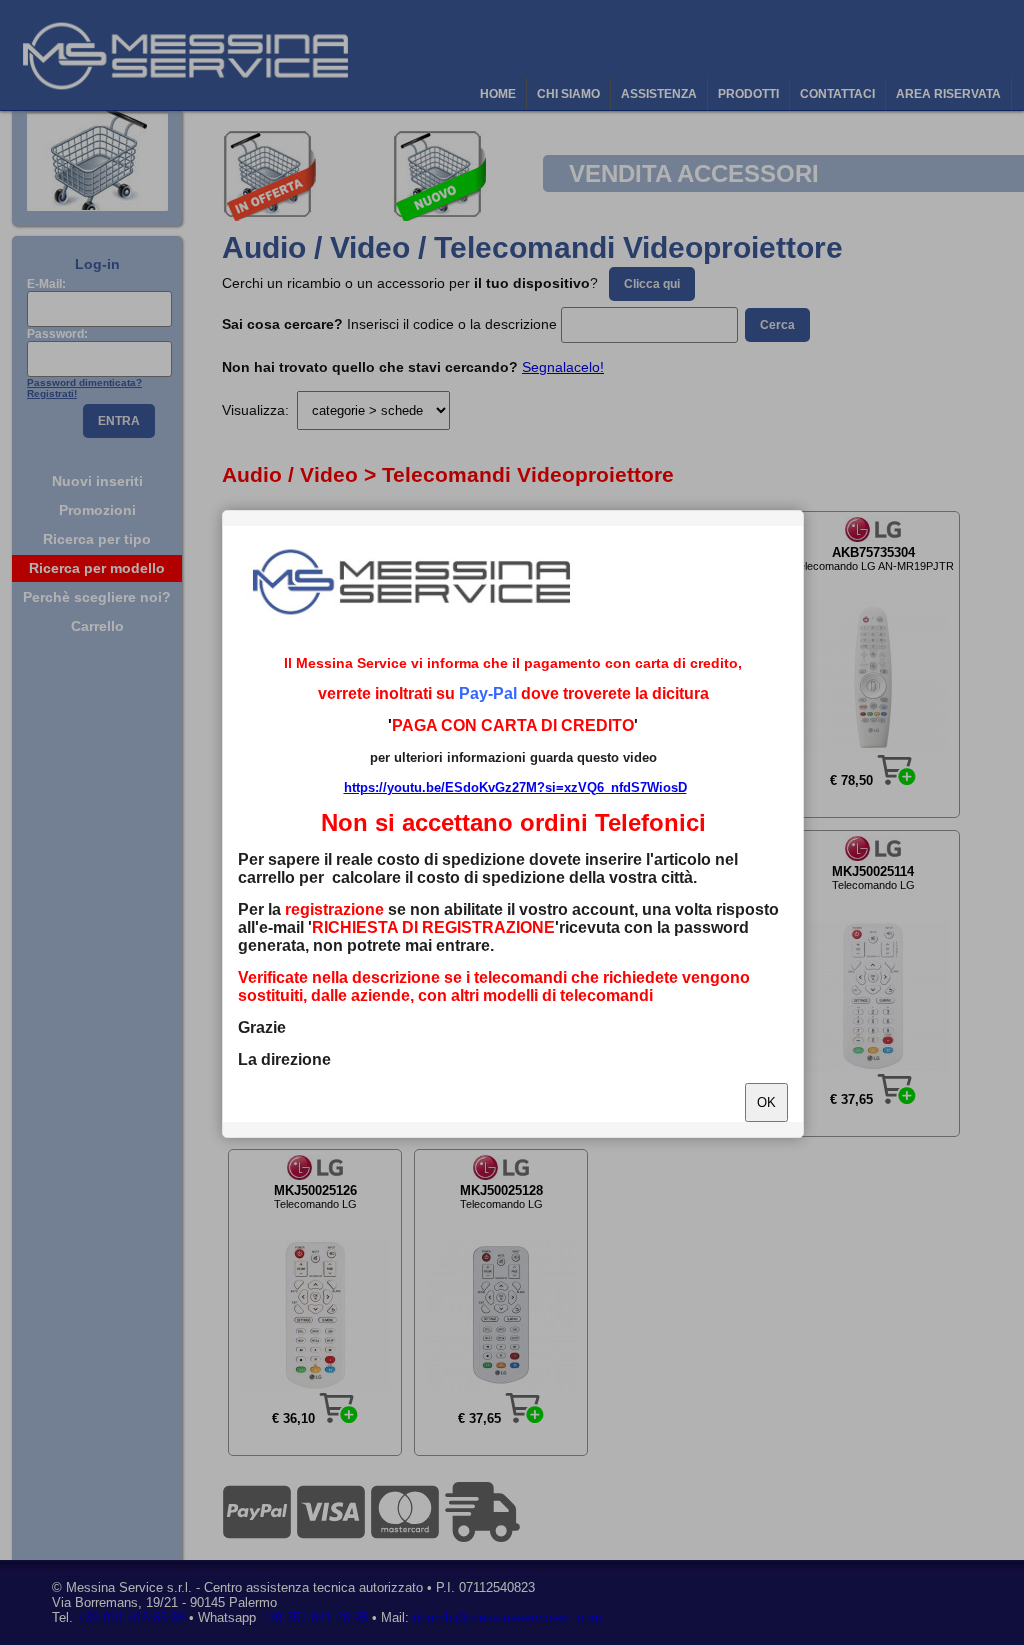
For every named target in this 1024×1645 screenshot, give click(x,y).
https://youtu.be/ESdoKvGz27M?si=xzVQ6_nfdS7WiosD (515, 787)
